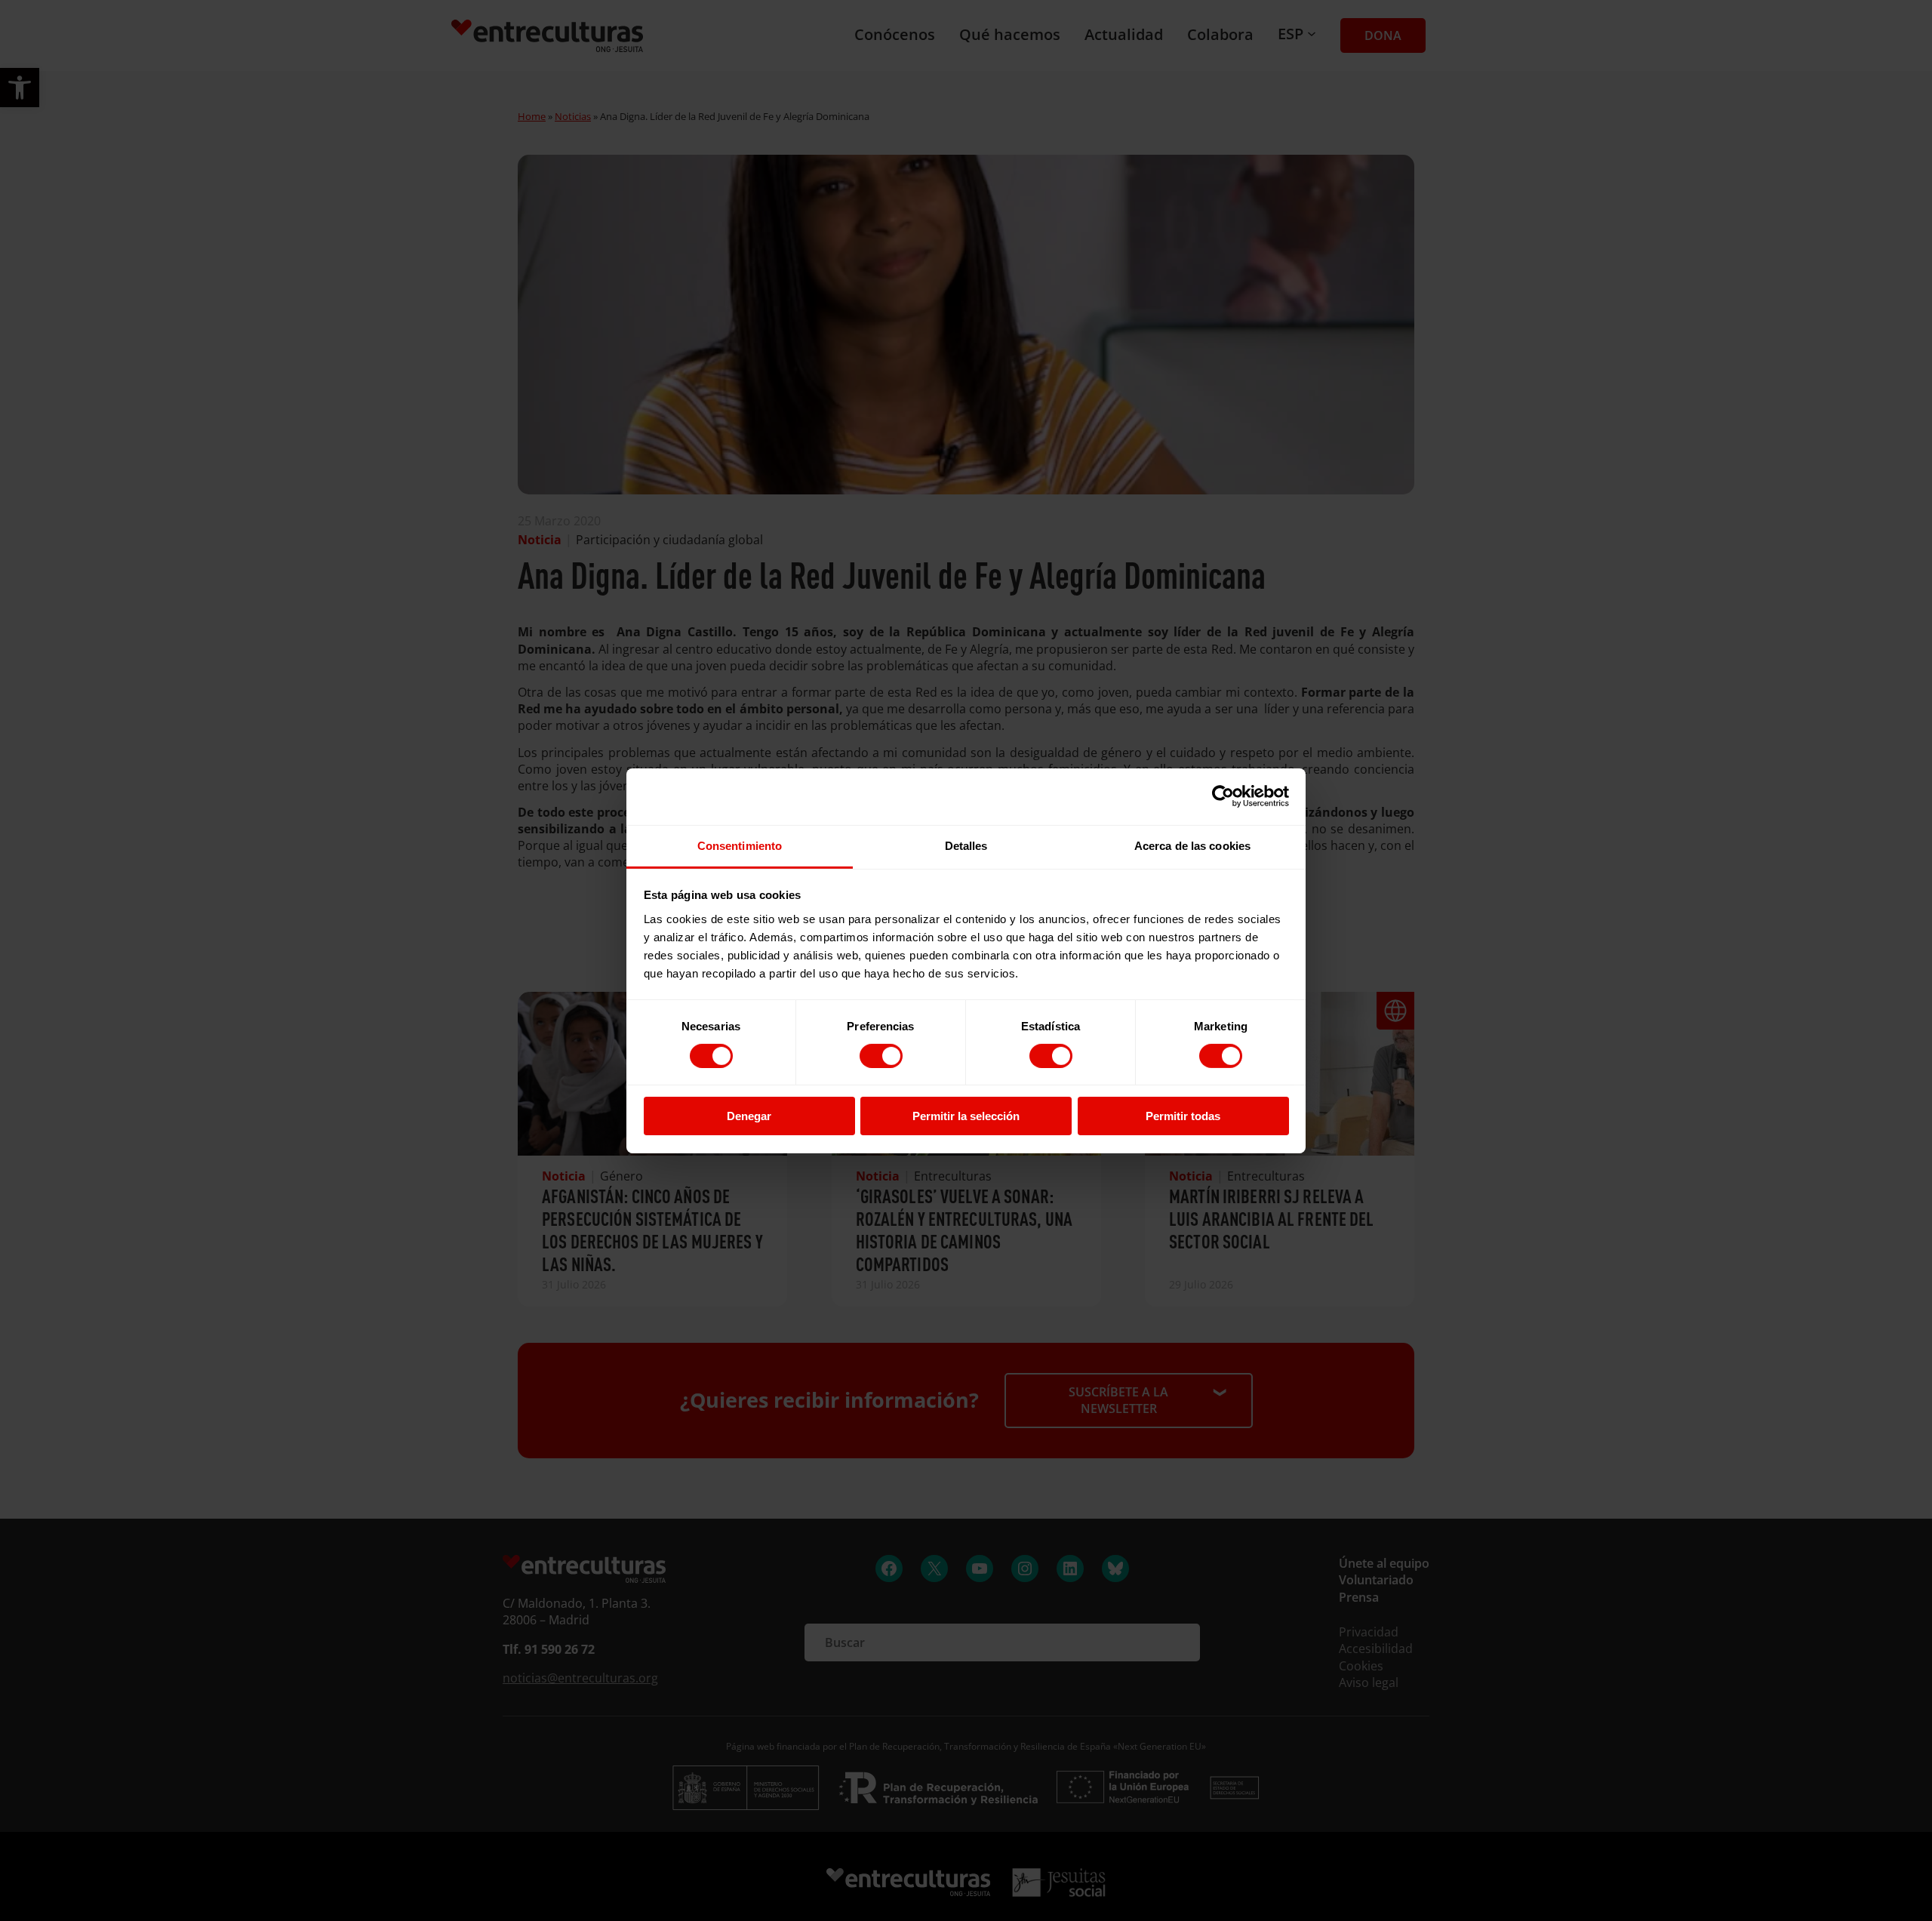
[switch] (881, 1056)
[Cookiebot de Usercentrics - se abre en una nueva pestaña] (1223, 796)
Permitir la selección (966, 1116)
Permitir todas (1183, 1116)
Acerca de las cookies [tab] (1192, 845)
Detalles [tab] (966, 845)
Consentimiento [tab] (740, 845)
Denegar (749, 1116)
